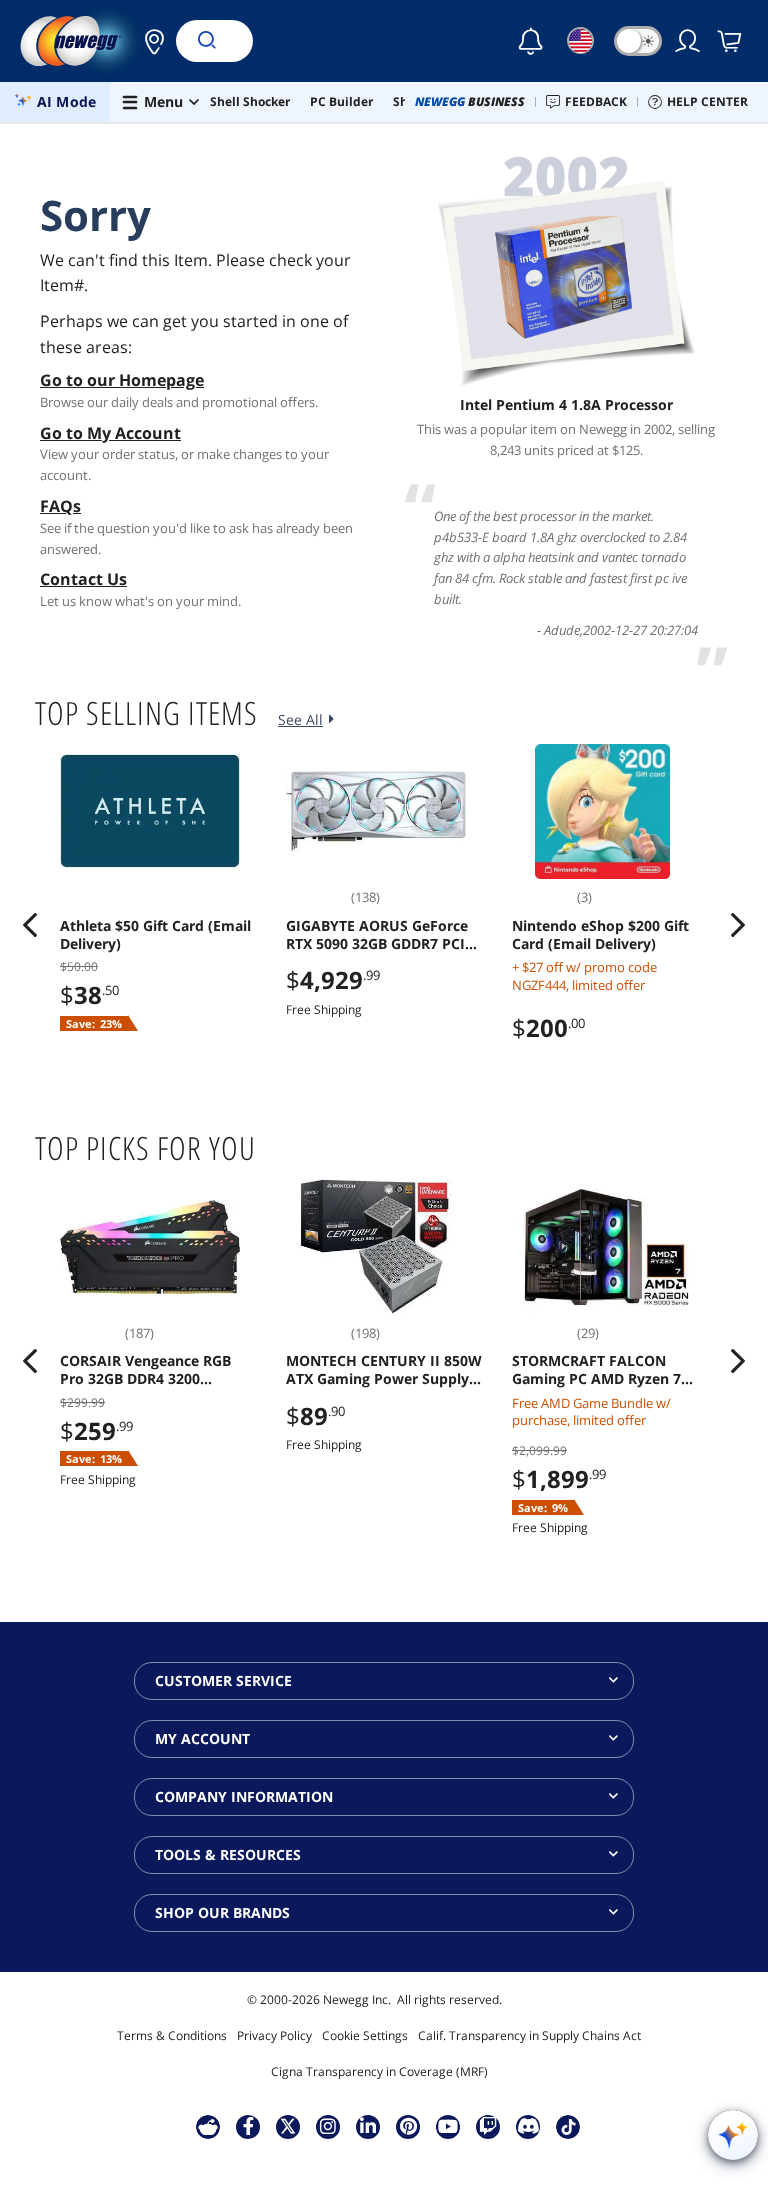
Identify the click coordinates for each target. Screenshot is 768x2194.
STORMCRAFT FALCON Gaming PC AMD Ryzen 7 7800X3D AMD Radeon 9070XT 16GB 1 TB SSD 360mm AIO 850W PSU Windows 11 (596, 1370)
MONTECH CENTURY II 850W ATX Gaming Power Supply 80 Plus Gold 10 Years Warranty (384, 1370)
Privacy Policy (274, 2035)
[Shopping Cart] (731, 41)
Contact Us (83, 579)
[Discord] (528, 2126)
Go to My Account (110, 433)
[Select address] (149, 41)
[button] (149, 41)
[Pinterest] (408, 2126)
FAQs (60, 506)
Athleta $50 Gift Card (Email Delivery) (155, 935)
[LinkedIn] (368, 2126)
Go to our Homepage (122, 380)
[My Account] (689, 41)
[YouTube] (448, 2126)
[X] (288, 2126)
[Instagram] (328, 2126)
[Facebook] (248, 2126)
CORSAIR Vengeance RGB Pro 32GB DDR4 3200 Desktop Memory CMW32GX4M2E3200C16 (145, 1370)
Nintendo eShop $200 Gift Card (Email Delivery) (600, 935)
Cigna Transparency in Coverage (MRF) (379, 2071)
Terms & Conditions (172, 2035)
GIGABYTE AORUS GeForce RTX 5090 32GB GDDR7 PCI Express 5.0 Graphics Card (377, 935)
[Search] (206, 41)
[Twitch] (488, 2126)
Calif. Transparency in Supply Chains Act (529, 2035)
